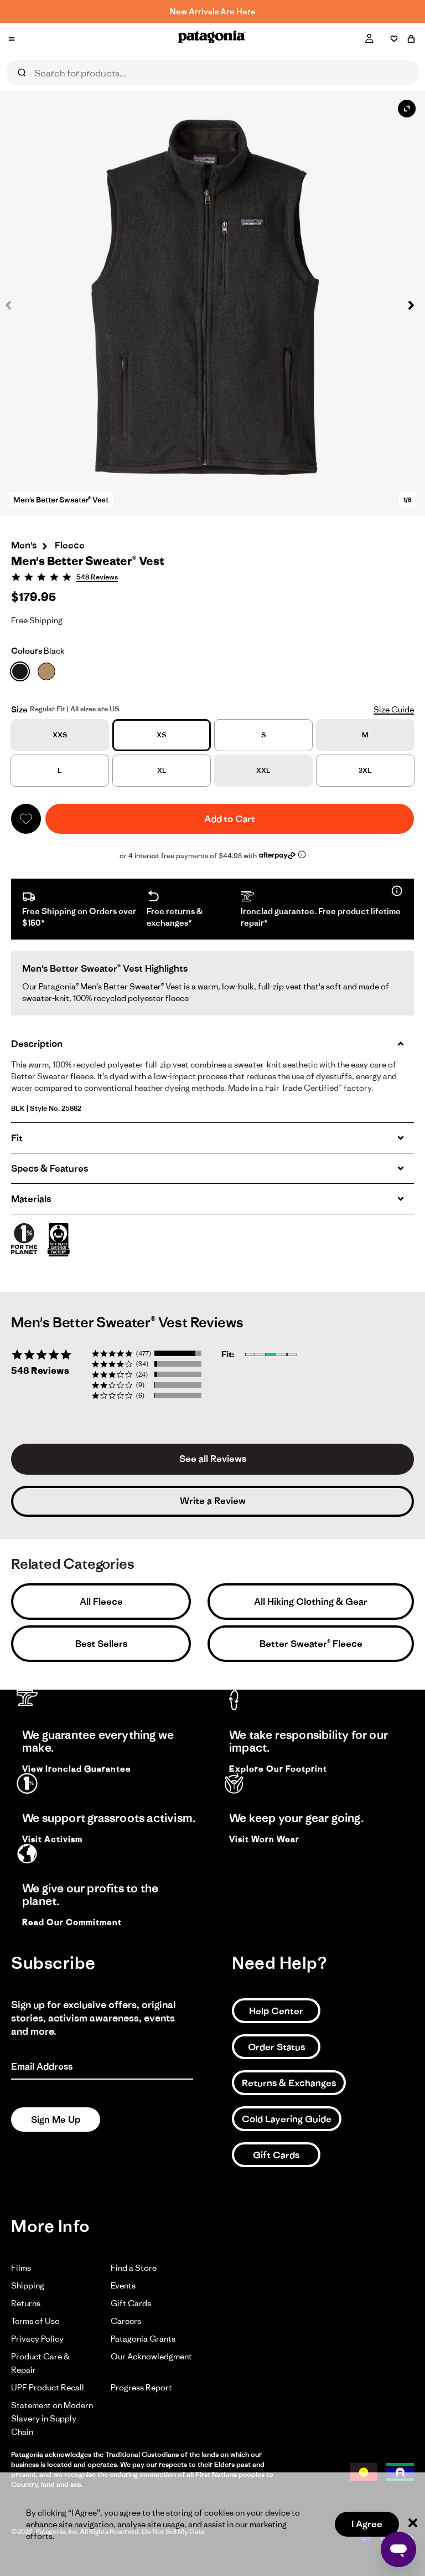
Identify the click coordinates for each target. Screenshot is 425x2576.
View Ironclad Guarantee (77, 1769)
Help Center (276, 2011)
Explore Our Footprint (278, 1769)
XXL (263, 770)
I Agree (367, 2524)
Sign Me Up (56, 2120)
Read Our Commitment (72, 1922)
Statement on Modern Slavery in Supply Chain (52, 2418)
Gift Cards (276, 2155)
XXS (60, 735)
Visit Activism (52, 1839)
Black (38, 651)
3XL (365, 770)
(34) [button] (142, 1364)
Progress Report (141, 2387)
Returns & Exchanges (289, 2083)
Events (123, 2285)
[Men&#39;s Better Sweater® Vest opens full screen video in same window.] (212, 304)
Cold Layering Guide (287, 2119)
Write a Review (213, 1501)
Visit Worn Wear (264, 1839)
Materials (31, 1199)
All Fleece (101, 1602)
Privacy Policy (37, 2339)
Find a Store (134, 2268)
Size (19, 709)
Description (37, 1044)
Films (21, 2268)
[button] (406, 305)
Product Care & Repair (40, 2363)
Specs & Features (50, 1168)
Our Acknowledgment (151, 2356)
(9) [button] (140, 1385)
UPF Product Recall (48, 2387)
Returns (26, 2303)
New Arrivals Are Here (213, 11)
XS (162, 735)
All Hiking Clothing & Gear (311, 1602)
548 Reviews (97, 577)
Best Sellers (101, 1644)
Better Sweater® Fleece (311, 1644)
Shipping (28, 2285)
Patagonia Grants (143, 2339)
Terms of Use (35, 2321)
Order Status (276, 2047)
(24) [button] (142, 1374)
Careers (126, 2321)
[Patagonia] (212, 39)
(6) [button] (140, 1395)
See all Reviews (213, 1459)
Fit (17, 1138)
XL (162, 770)
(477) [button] (144, 1353)
